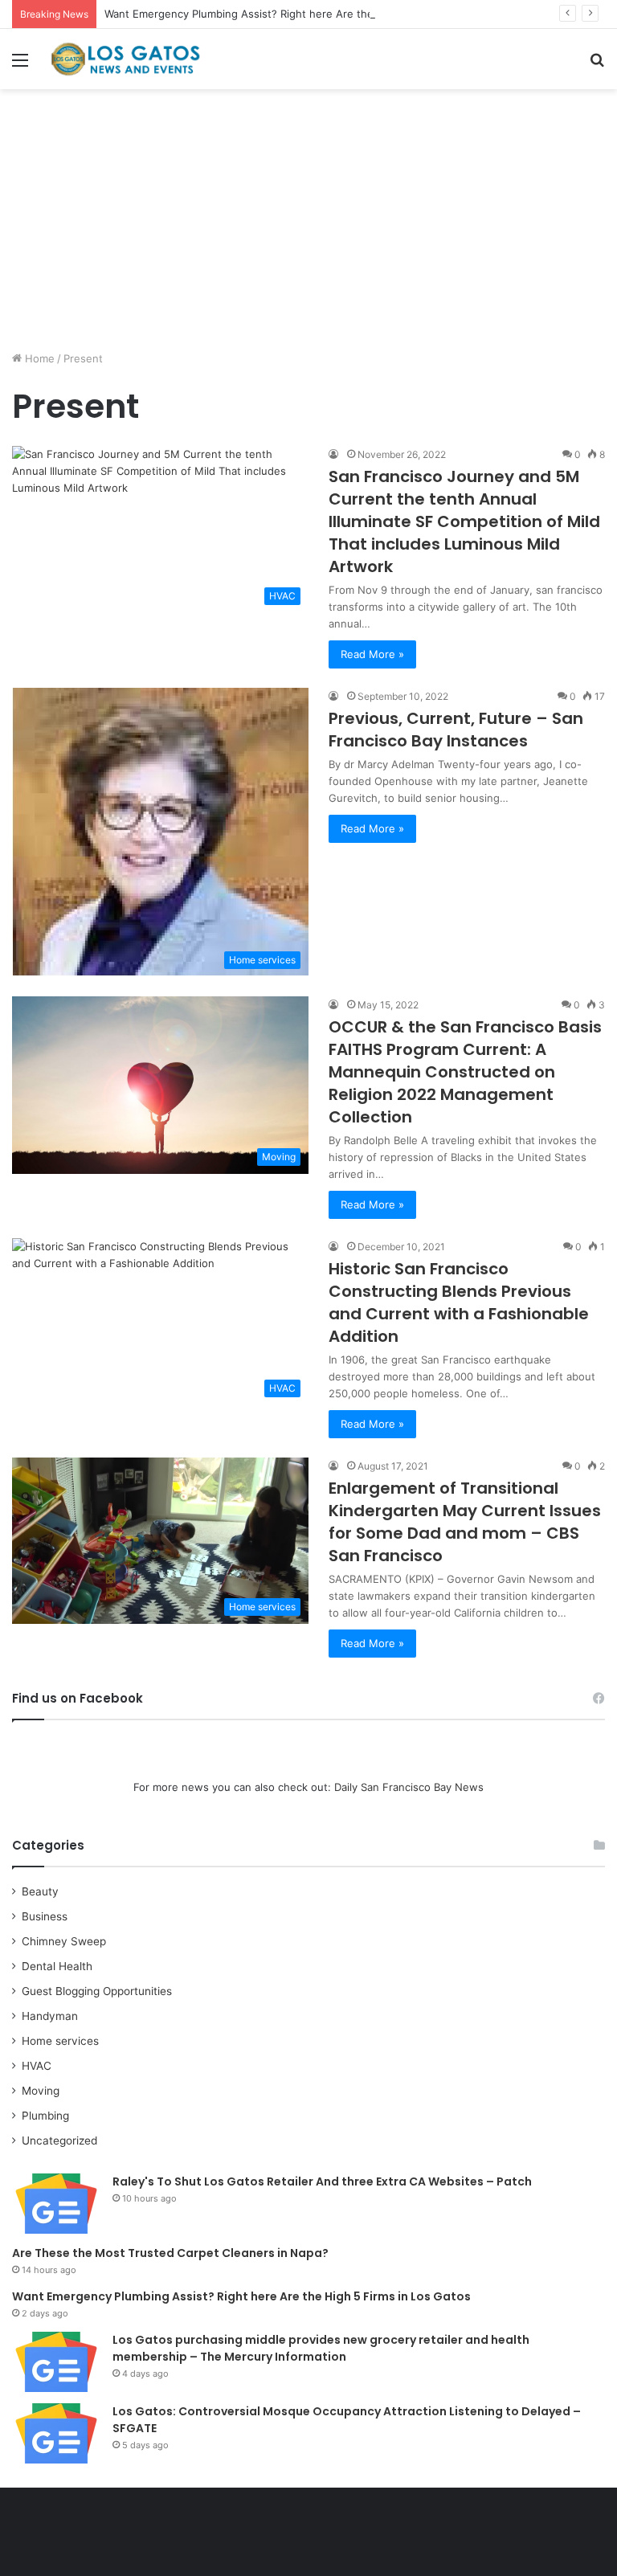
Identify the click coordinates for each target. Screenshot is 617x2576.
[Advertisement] (308, 226)
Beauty (40, 1891)
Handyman (50, 2016)
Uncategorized (59, 2141)
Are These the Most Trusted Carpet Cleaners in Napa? (170, 2253)
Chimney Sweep (64, 1941)
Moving (41, 2091)
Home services (60, 2041)
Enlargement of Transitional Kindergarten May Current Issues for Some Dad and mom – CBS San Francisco (465, 1522)
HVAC (37, 2066)
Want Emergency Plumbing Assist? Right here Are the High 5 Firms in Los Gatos (305, 14)
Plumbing (45, 2116)
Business (45, 1916)
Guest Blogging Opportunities (97, 1991)
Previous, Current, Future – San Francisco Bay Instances (456, 730)
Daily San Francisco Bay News (409, 1787)
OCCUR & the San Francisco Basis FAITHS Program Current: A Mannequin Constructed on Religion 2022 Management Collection (465, 1072)
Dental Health (57, 1966)
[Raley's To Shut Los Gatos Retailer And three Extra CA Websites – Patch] (56, 2204)
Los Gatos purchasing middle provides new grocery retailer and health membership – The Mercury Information (321, 2348)
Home (38, 358)
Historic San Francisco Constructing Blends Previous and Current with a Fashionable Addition (459, 1302)
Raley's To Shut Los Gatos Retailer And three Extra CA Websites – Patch (322, 2181)
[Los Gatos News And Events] (125, 59)
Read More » (372, 654)
